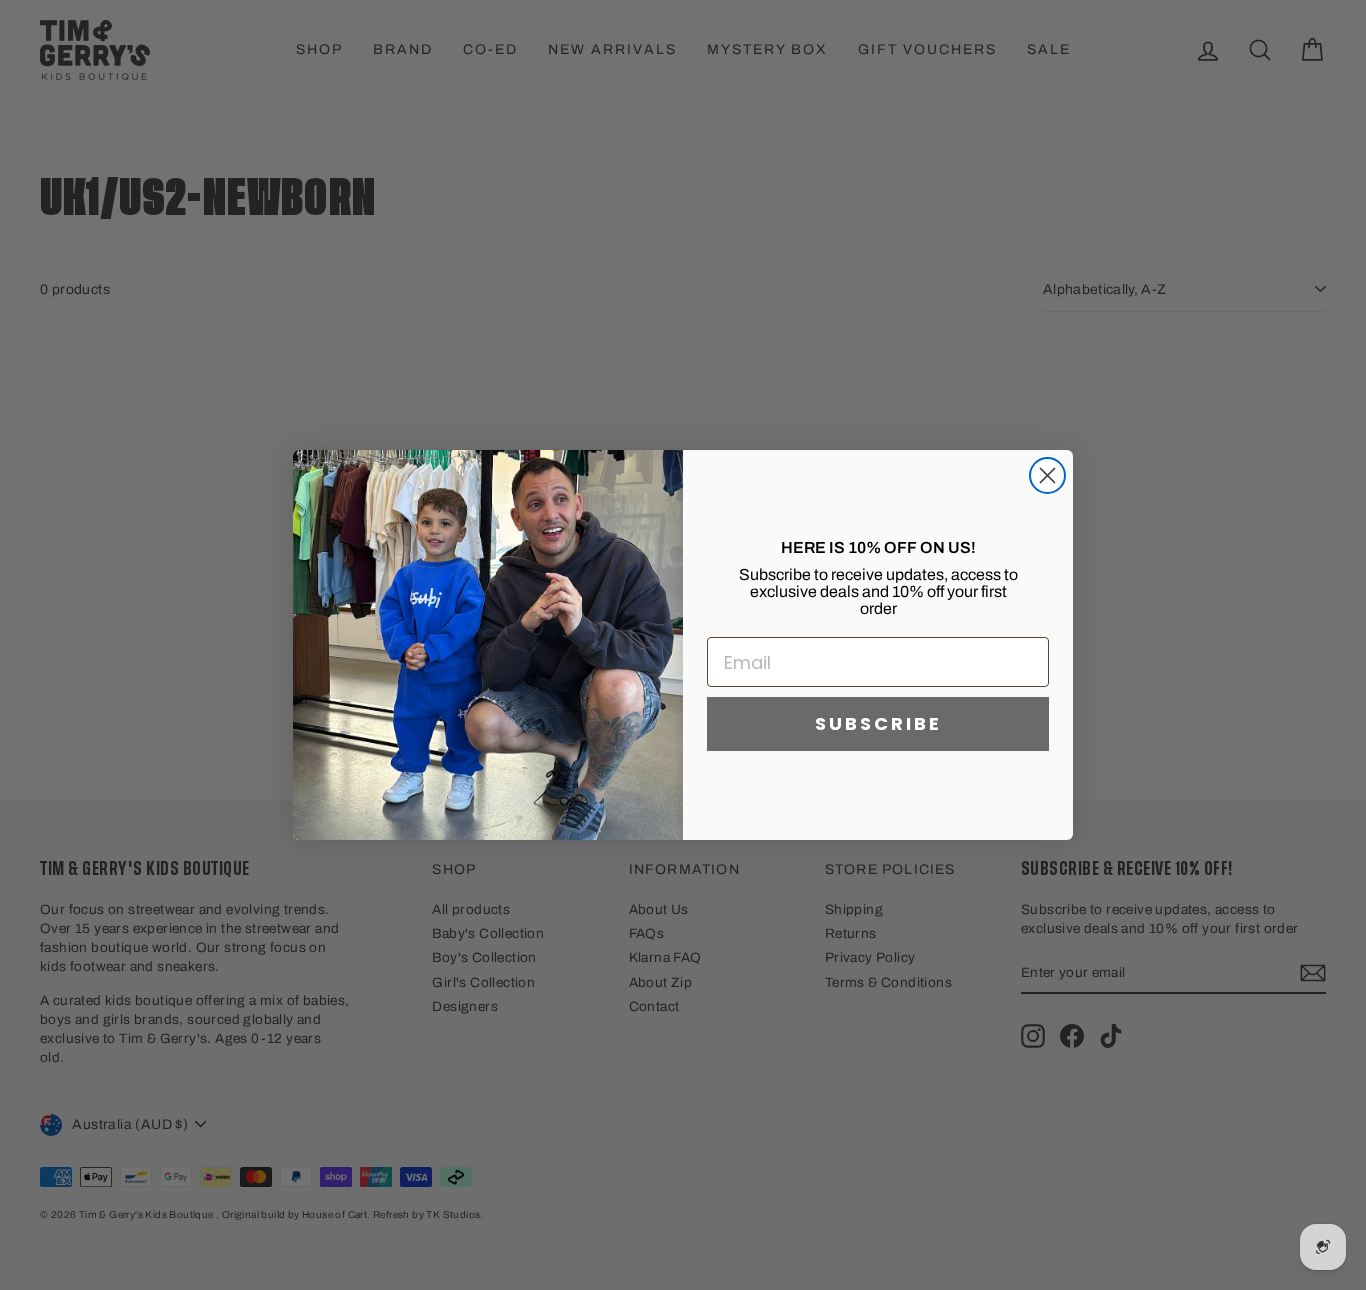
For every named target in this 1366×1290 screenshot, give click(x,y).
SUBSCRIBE (878, 723)
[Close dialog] (1047, 475)
